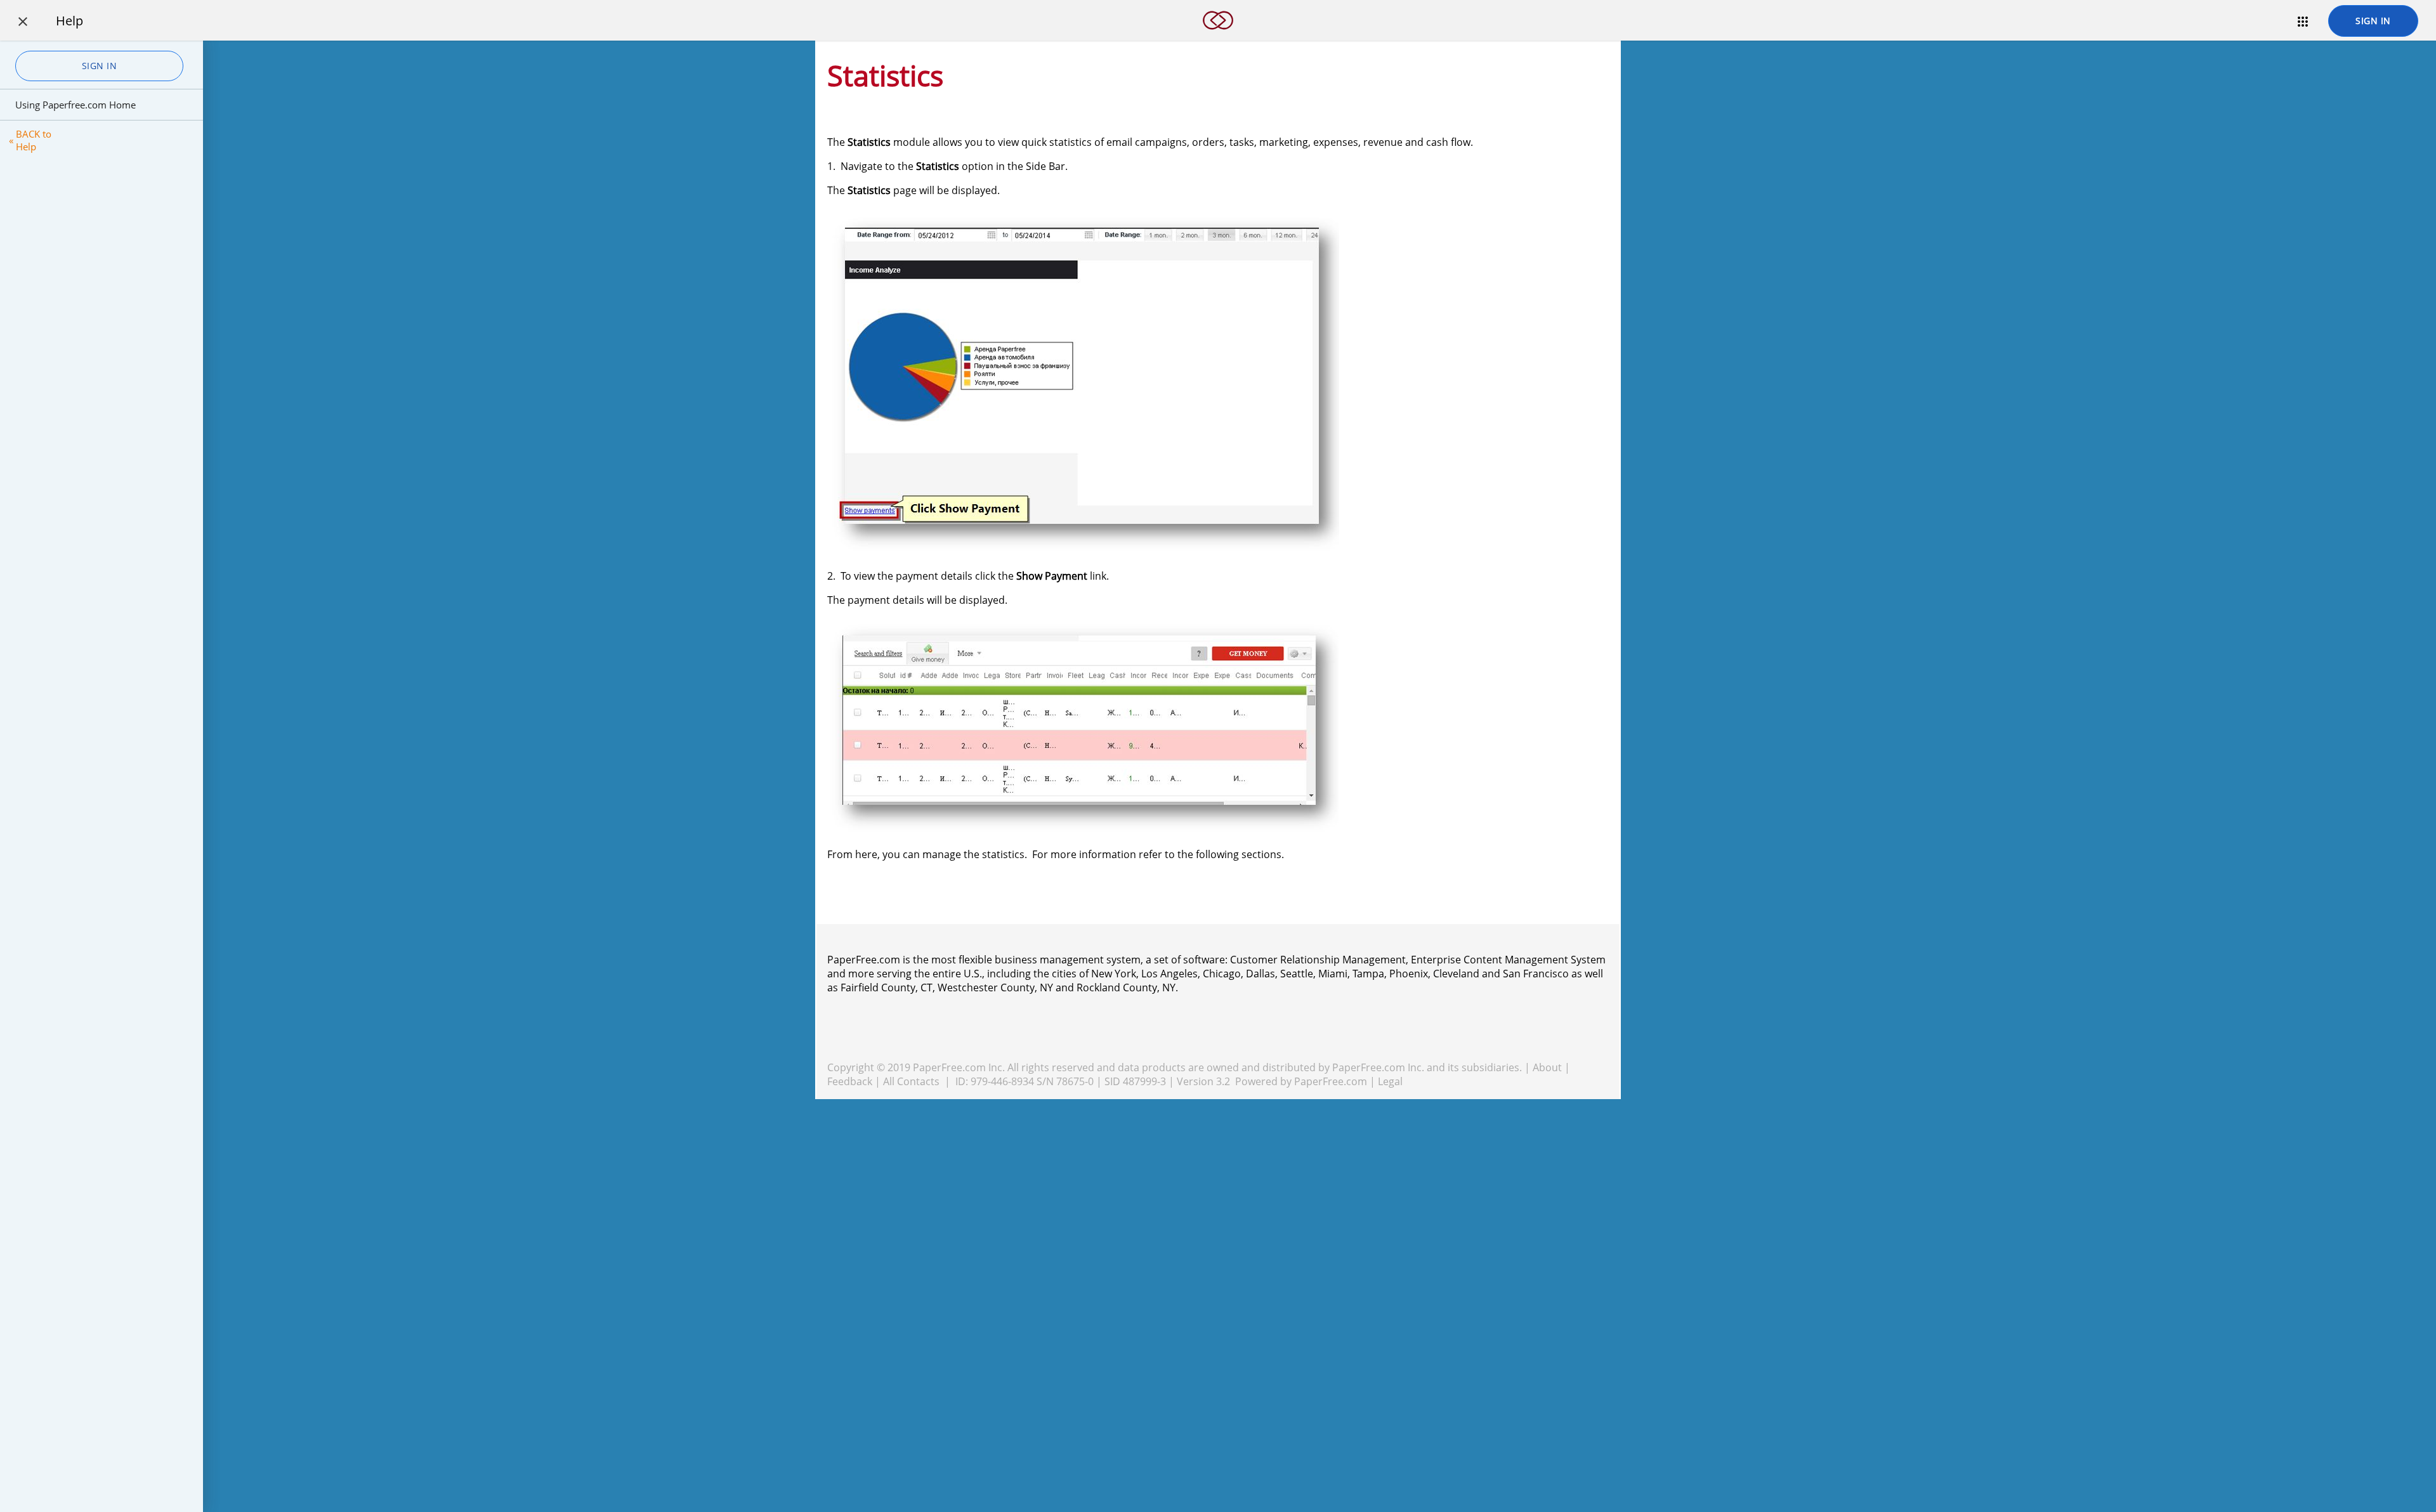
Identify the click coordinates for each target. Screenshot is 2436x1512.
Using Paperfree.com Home (75, 105)
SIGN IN (2373, 21)
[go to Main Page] (1218, 37)
